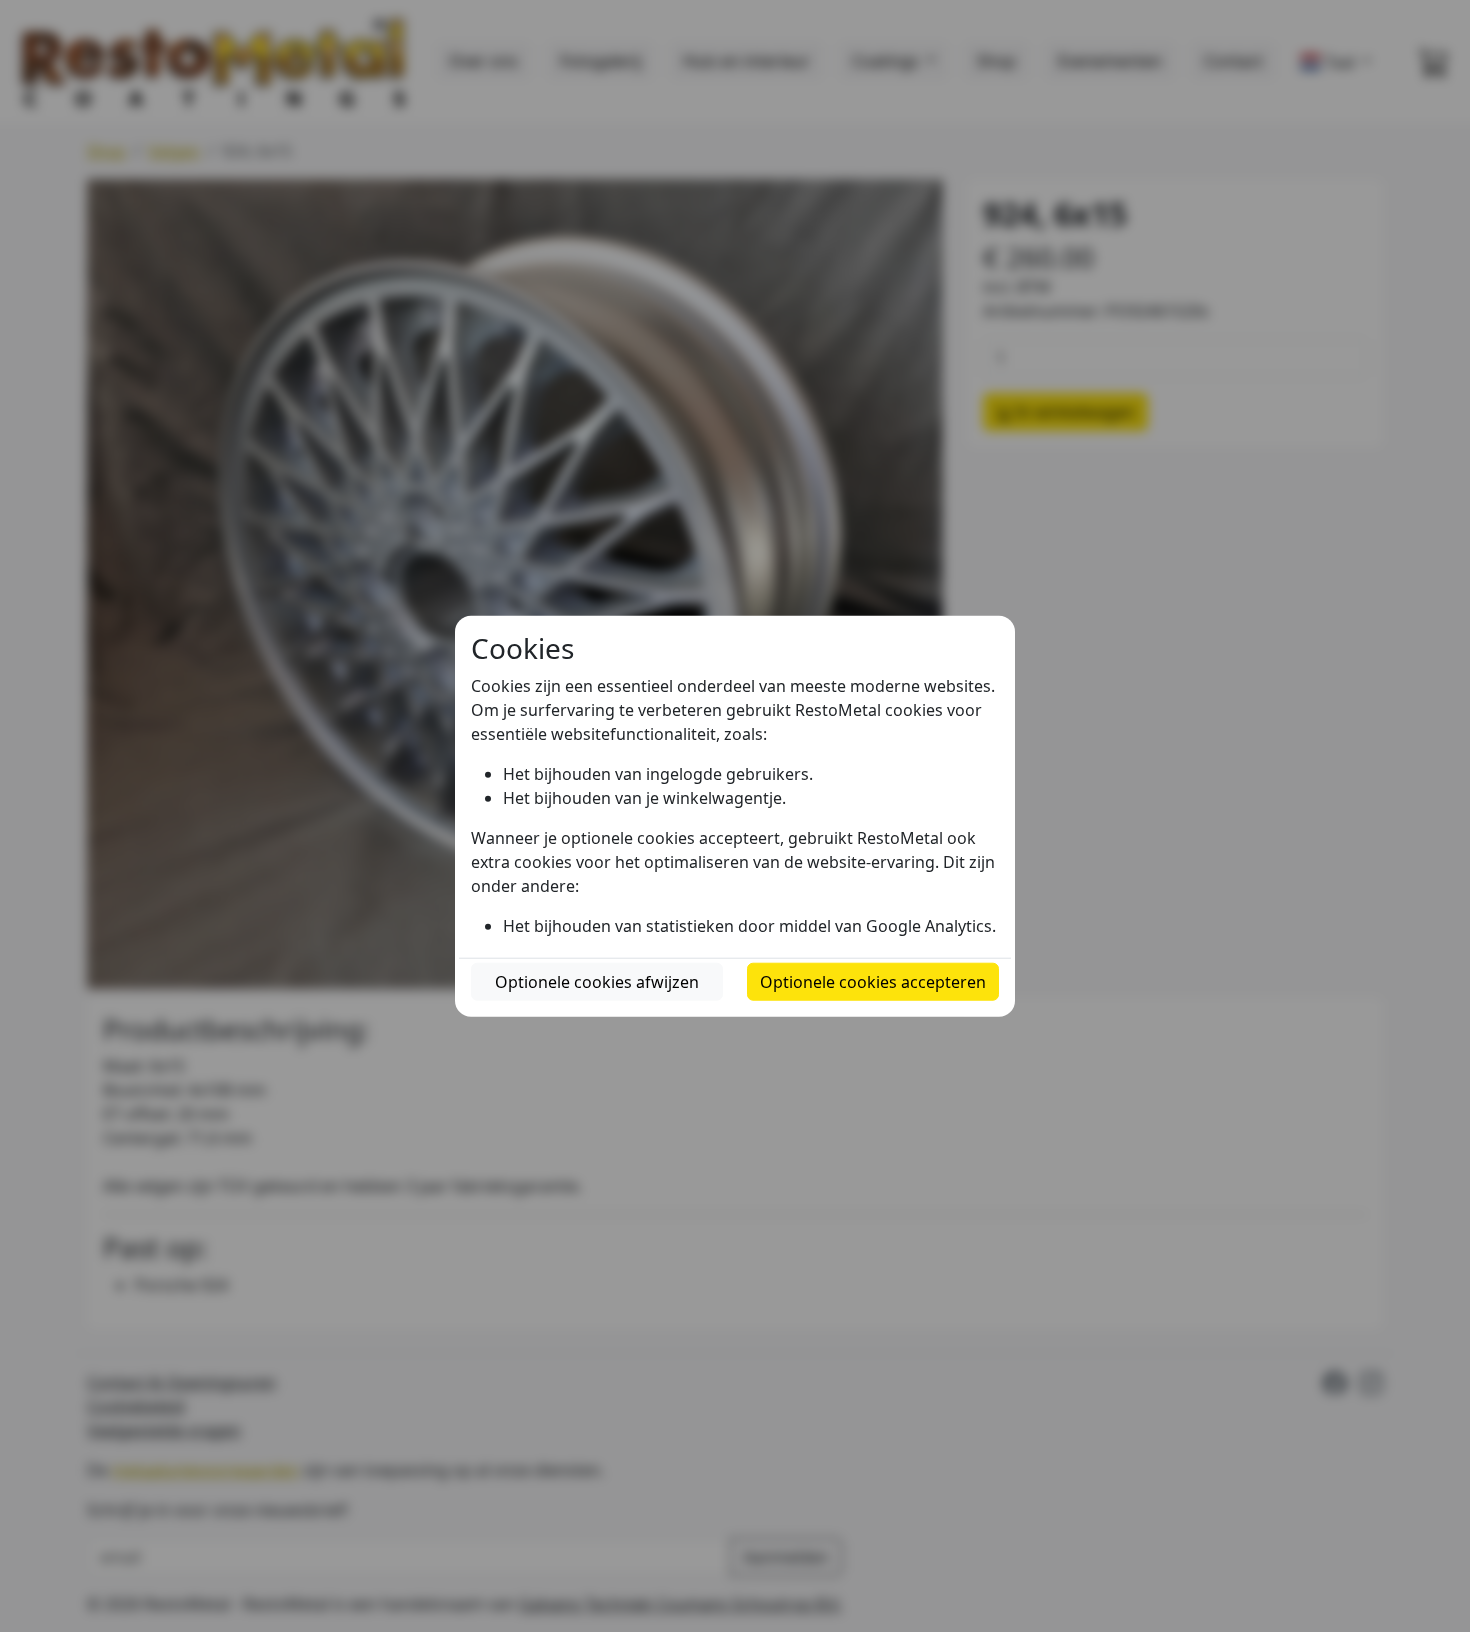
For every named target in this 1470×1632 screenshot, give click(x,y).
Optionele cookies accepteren (873, 981)
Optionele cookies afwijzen (597, 981)
